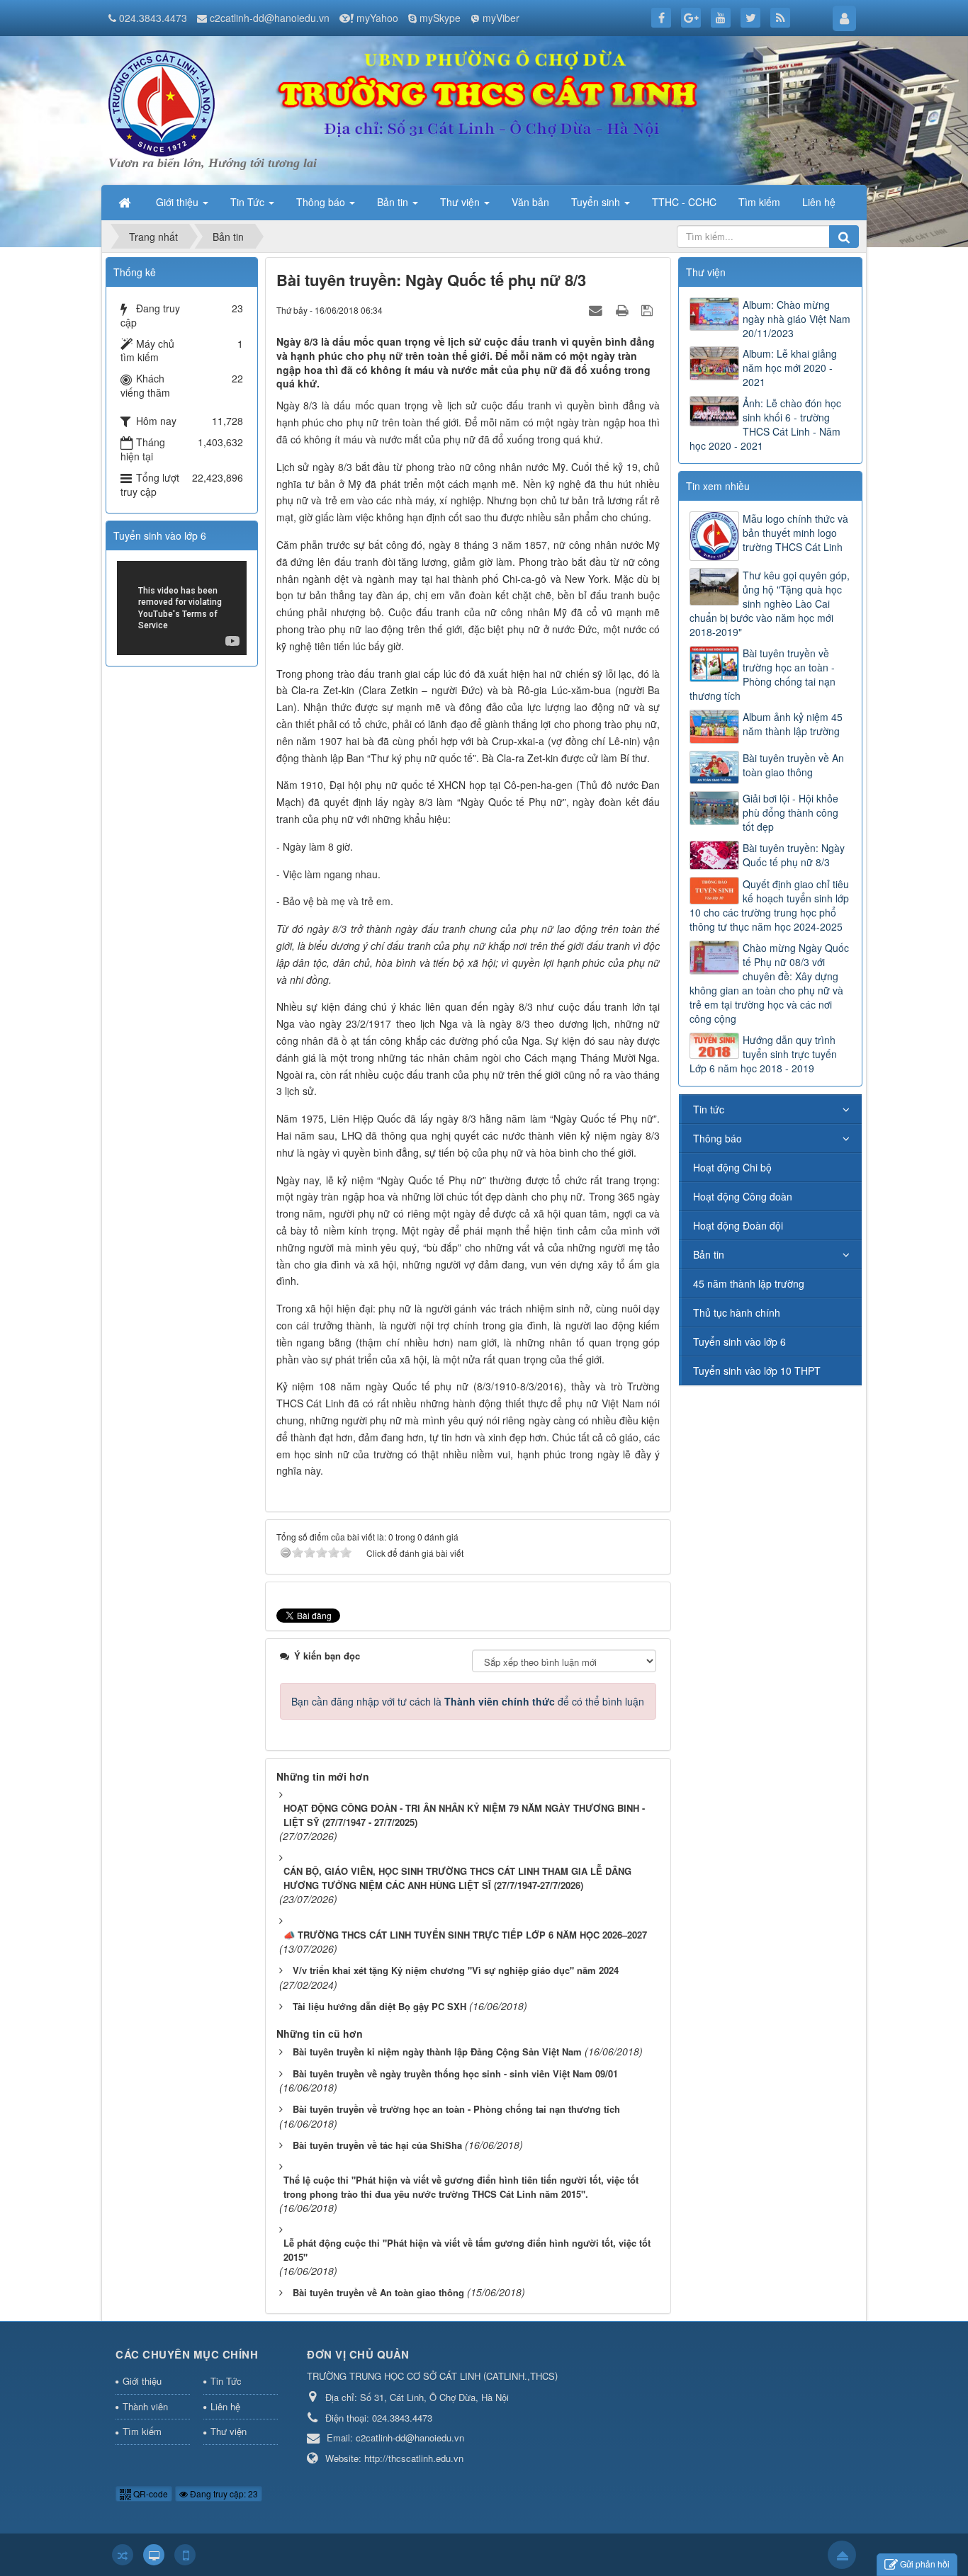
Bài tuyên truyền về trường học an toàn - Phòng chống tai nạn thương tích (762, 674)
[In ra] (624, 310)
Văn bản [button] (530, 202)
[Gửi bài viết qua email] (597, 310)
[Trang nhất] (126, 202)
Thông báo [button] (322, 202)
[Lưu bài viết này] (649, 310)
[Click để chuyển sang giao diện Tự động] (123, 2555)
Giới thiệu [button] (179, 202)
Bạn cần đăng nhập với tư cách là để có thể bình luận (468, 1701)
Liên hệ (225, 2406)
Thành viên (145, 2406)
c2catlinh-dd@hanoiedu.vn (270, 18)
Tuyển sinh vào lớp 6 (739, 1341)
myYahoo (377, 18)
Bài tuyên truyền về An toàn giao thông (793, 765)
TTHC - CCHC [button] (684, 202)
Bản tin (709, 1254)
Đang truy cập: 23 (223, 2493)
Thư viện (229, 2431)
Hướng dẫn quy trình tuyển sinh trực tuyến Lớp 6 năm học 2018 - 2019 (763, 1054)
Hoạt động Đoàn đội (738, 1225)
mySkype (440, 18)
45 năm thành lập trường (749, 1283)
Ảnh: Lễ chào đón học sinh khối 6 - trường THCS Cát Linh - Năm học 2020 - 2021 (765, 424)
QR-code (150, 2493)
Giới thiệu (142, 2381)
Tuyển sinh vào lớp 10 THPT (757, 1371)
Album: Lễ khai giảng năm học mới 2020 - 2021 (790, 368)
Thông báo (717, 1138)
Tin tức (709, 1109)
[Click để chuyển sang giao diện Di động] (185, 2555)
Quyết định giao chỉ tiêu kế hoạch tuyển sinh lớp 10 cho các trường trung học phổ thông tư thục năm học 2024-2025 (769, 905)
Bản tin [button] (394, 202)
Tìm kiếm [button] (759, 202)
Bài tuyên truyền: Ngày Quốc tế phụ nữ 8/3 (794, 855)
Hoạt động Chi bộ (732, 1167)
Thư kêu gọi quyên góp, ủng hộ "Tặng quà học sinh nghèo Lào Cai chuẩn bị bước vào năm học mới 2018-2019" (770, 603)
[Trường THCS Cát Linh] (162, 102)
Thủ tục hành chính (737, 1312)
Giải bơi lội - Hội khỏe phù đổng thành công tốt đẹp (790, 812)
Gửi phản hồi (925, 2564)
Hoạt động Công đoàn (743, 1196)
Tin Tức (226, 2381)
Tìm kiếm (142, 2431)
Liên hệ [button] (819, 202)
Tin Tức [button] (249, 202)
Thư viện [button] (461, 202)
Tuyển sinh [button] (597, 202)
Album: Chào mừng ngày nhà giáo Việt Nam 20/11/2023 (797, 319)
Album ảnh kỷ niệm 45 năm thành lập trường (793, 724)
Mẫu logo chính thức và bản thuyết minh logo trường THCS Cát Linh (795, 533)
